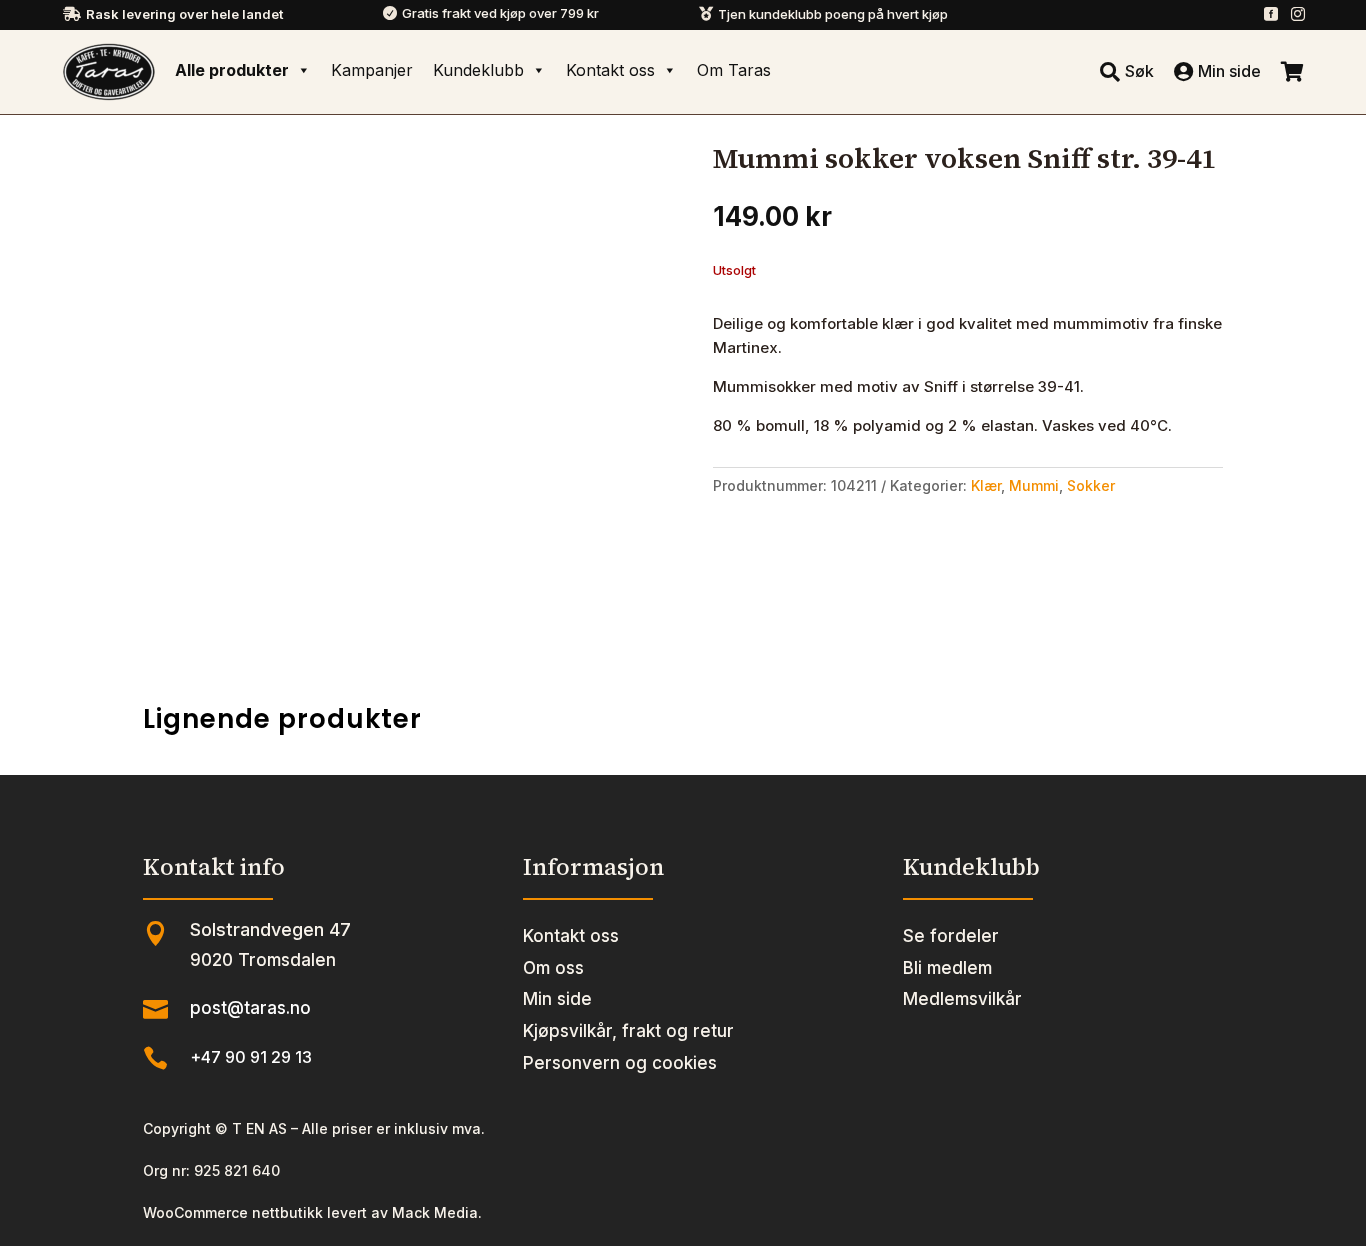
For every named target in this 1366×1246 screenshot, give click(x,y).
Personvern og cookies (620, 1063)
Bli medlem (947, 968)
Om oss (553, 968)
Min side (557, 999)
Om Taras (734, 70)
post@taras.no (250, 1008)
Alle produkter (232, 70)
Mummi (1034, 485)
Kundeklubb (478, 70)
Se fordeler (951, 936)
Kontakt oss (610, 70)
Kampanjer (372, 70)
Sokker (1091, 485)
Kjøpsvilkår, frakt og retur (628, 1031)
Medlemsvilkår (962, 999)
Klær (986, 485)
